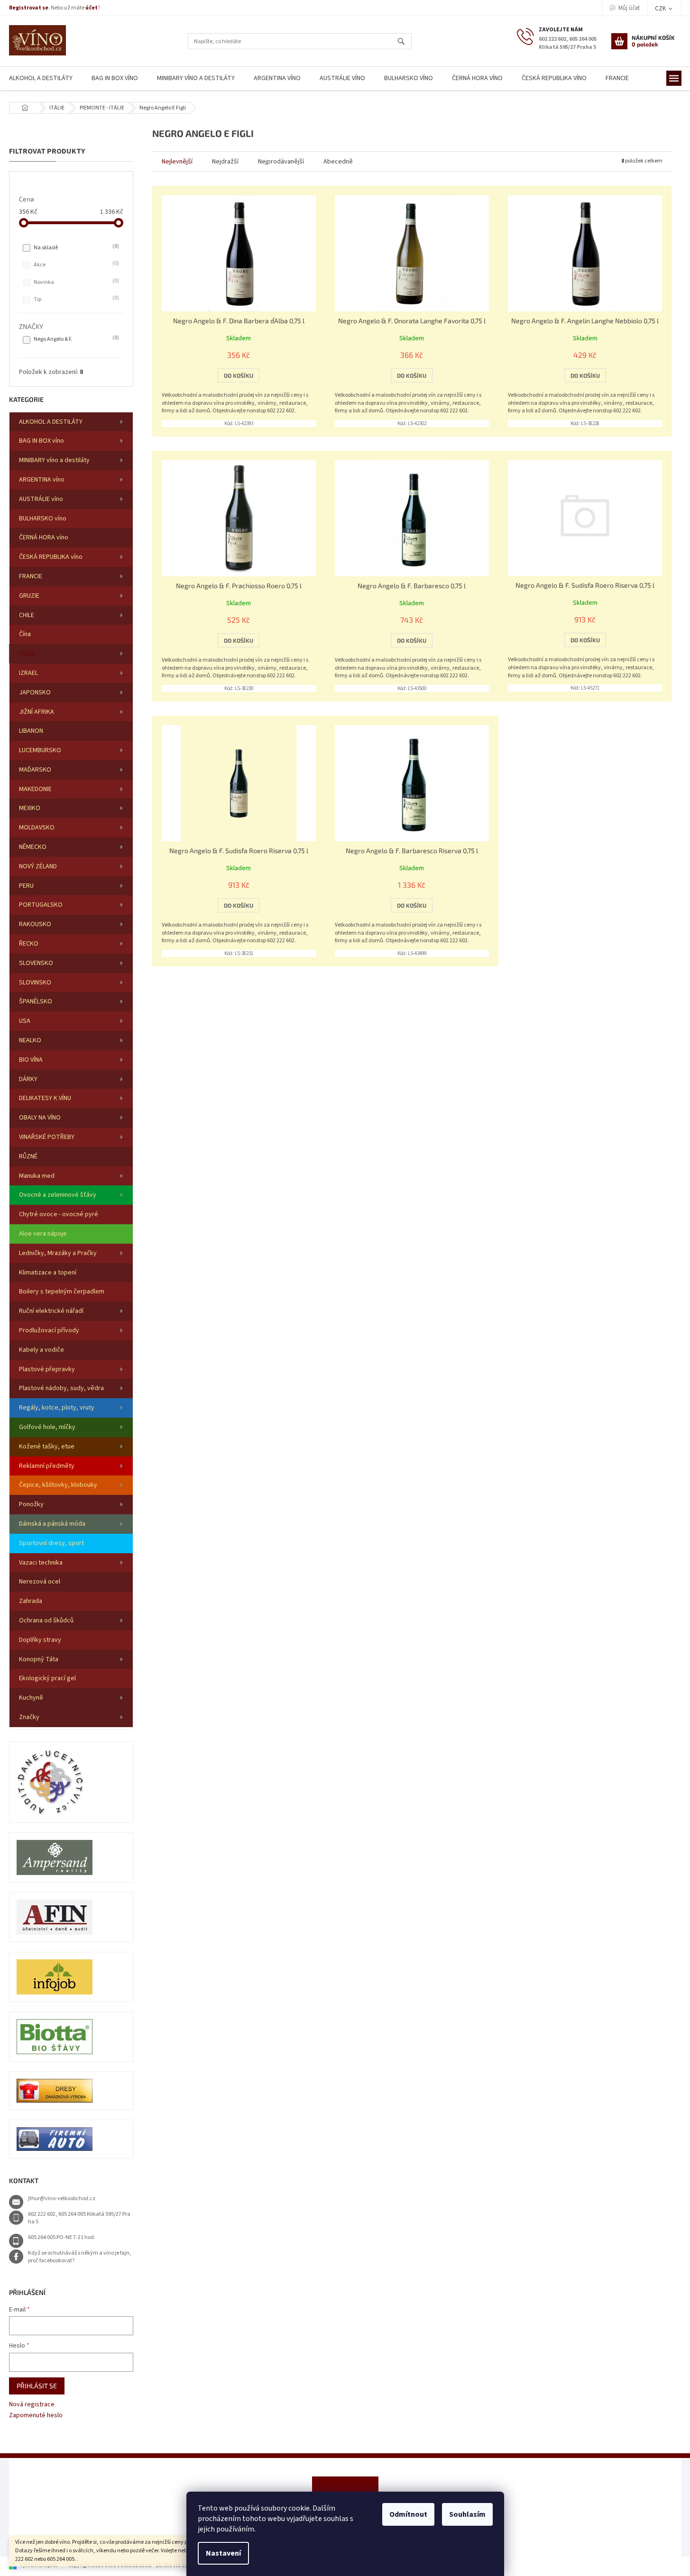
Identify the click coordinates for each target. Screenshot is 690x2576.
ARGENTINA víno (42, 480)
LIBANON (31, 731)
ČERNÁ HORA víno (44, 537)
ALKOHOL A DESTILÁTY (51, 422)
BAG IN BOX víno (41, 441)
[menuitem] (115, 78)
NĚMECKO (33, 847)
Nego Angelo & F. (75, 339)
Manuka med (37, 1176)
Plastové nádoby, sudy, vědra (61, 1388)
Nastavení (223, 2553)
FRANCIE (31, 576)
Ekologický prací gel (47, 1678)
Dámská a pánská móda (52, 1524)
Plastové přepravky (47, 1369)
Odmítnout (408, 2514)
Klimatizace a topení (48, 1273)
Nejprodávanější (281, 162)
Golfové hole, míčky (47, 1427)
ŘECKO (29, 944)
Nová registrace (32, 2405)
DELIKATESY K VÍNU (45, 1098)
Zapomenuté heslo (36, 2416)
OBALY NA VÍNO (40, 1118)
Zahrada (31, 1601)
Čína (25, 634)
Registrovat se (29, 8)
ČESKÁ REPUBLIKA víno (51, 557)
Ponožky (31, 1504)
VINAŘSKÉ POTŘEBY (47, 1137)
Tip (75, 299)
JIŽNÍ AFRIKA (37, 712)
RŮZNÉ (28, 1156)
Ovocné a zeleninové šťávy (58, 1195)
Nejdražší (225, 162)
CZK (661, 9)
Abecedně (338, 162)
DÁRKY (28, 1079)
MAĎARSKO (35, 770)
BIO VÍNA (31, 1060)
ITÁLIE (27, 654)
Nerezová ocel (40, 1582)
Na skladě (75, 247)
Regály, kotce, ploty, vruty (57, 1408)
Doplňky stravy (40, 1640)
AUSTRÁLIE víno (41, 499)
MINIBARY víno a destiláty (54, 460)
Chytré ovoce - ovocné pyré (59, 1214)
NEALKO (30, 1040)
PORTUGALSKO (41, 905)
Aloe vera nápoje (43, 1234)
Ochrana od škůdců (46, 1620)
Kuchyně (31, 1698)
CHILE (27, 615)
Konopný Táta (39, 1659)
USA (25, 1021)
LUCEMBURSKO (40, 750)
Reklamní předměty (47, 1466)
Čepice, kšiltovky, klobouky (58, 1485)
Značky (29, 1717)
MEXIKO (30, 808)
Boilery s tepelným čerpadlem (62, 1292)
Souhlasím (467, 2514)
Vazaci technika (41, 1563)
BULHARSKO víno (43, 519)
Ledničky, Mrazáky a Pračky (58, 1253)
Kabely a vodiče (41, 1350)
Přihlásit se (37, 2386)
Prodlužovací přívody (49, 1330)
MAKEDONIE (35, 789)
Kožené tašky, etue (47, 1447)
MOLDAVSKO (37, 828)
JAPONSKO (35, 692)
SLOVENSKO (36, 963)
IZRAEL (28, 673)
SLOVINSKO (35, 983)
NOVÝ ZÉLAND (38, 866)
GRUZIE (29, 596)
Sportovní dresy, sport (51, 1543)
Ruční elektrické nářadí (51, 1311)
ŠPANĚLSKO (36, 1001)
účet (92, 8)
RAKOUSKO (35, 924)
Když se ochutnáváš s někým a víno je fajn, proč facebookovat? (80, 2257)
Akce (75, 264)
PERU (26, 886)
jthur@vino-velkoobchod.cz (62, 2198)
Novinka (75, 282)
